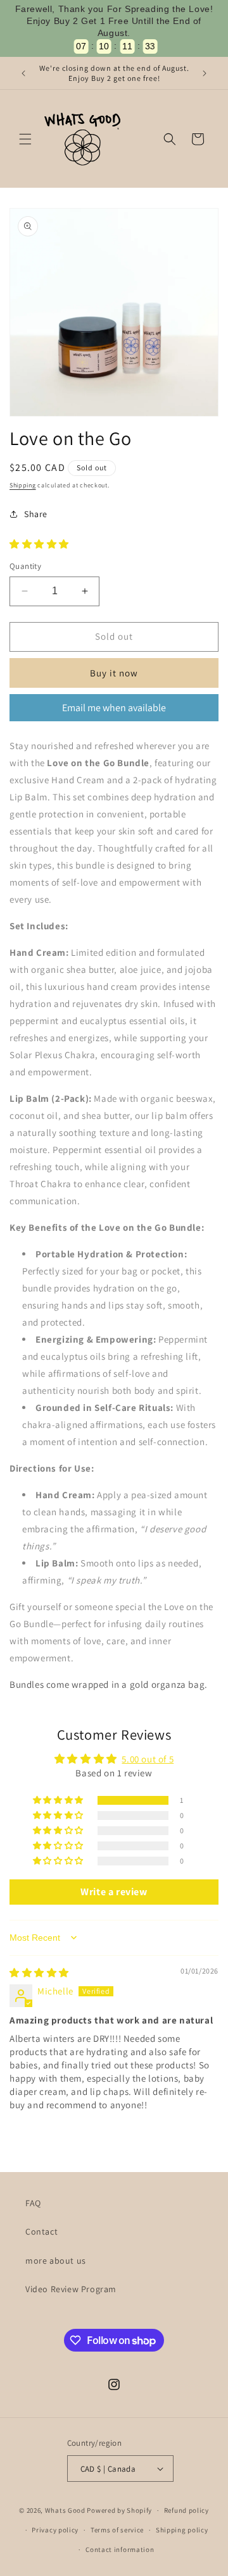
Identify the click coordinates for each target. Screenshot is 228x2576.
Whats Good (66, 2510)
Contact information (120, 2549)
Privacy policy (55, 2530)
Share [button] (36, 514)
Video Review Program (71, 2289)
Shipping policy (182, 2530)
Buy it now (114, 673)
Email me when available (114, 708)
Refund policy (187, 2510)
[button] (25, 139)
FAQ (33, 2203)
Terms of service (117, 2530)
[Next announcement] (205, 73)
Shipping (23, 485)
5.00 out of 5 (148, 1759)
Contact (41, 2231)
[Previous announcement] (23, 73)
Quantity (25, 566)
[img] (39, 1973)
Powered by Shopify (119, 2510)
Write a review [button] (114, 1892)
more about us (56, 2261)
